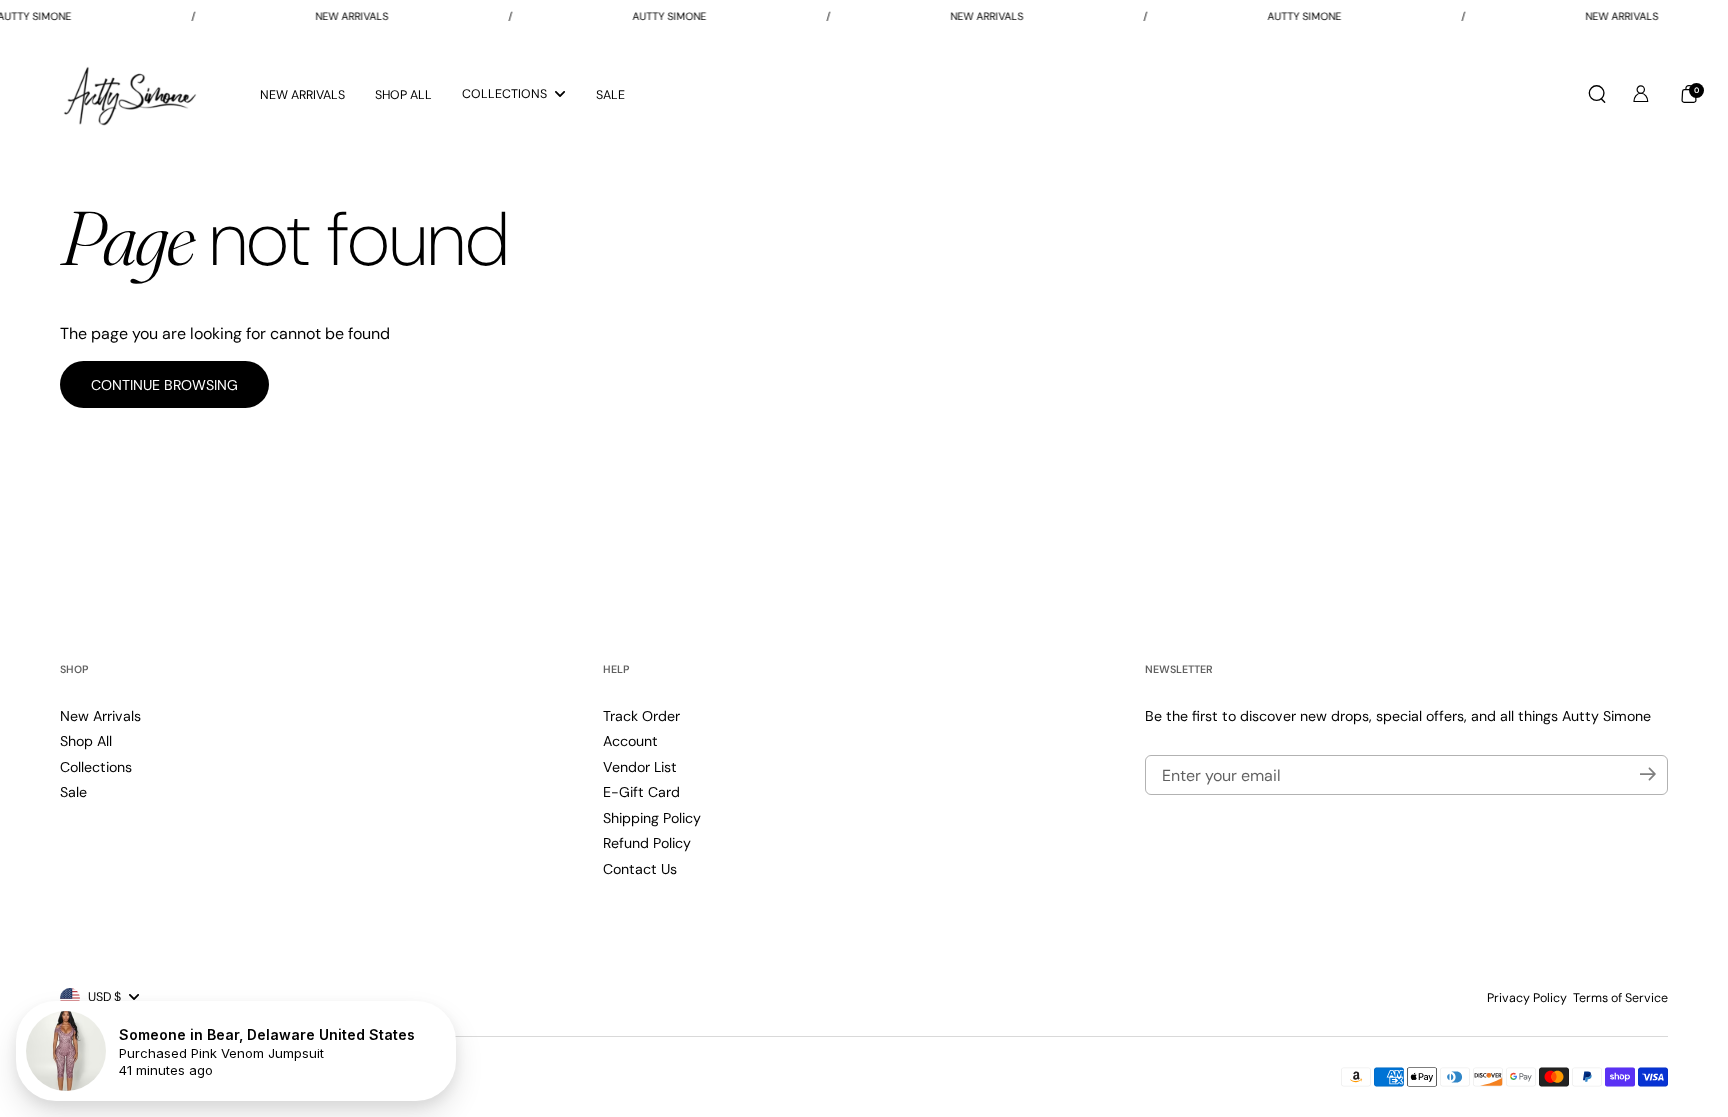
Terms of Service (1620, 998)
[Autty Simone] (130, 94)
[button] (1597, 94)
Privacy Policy (1527, 998)
